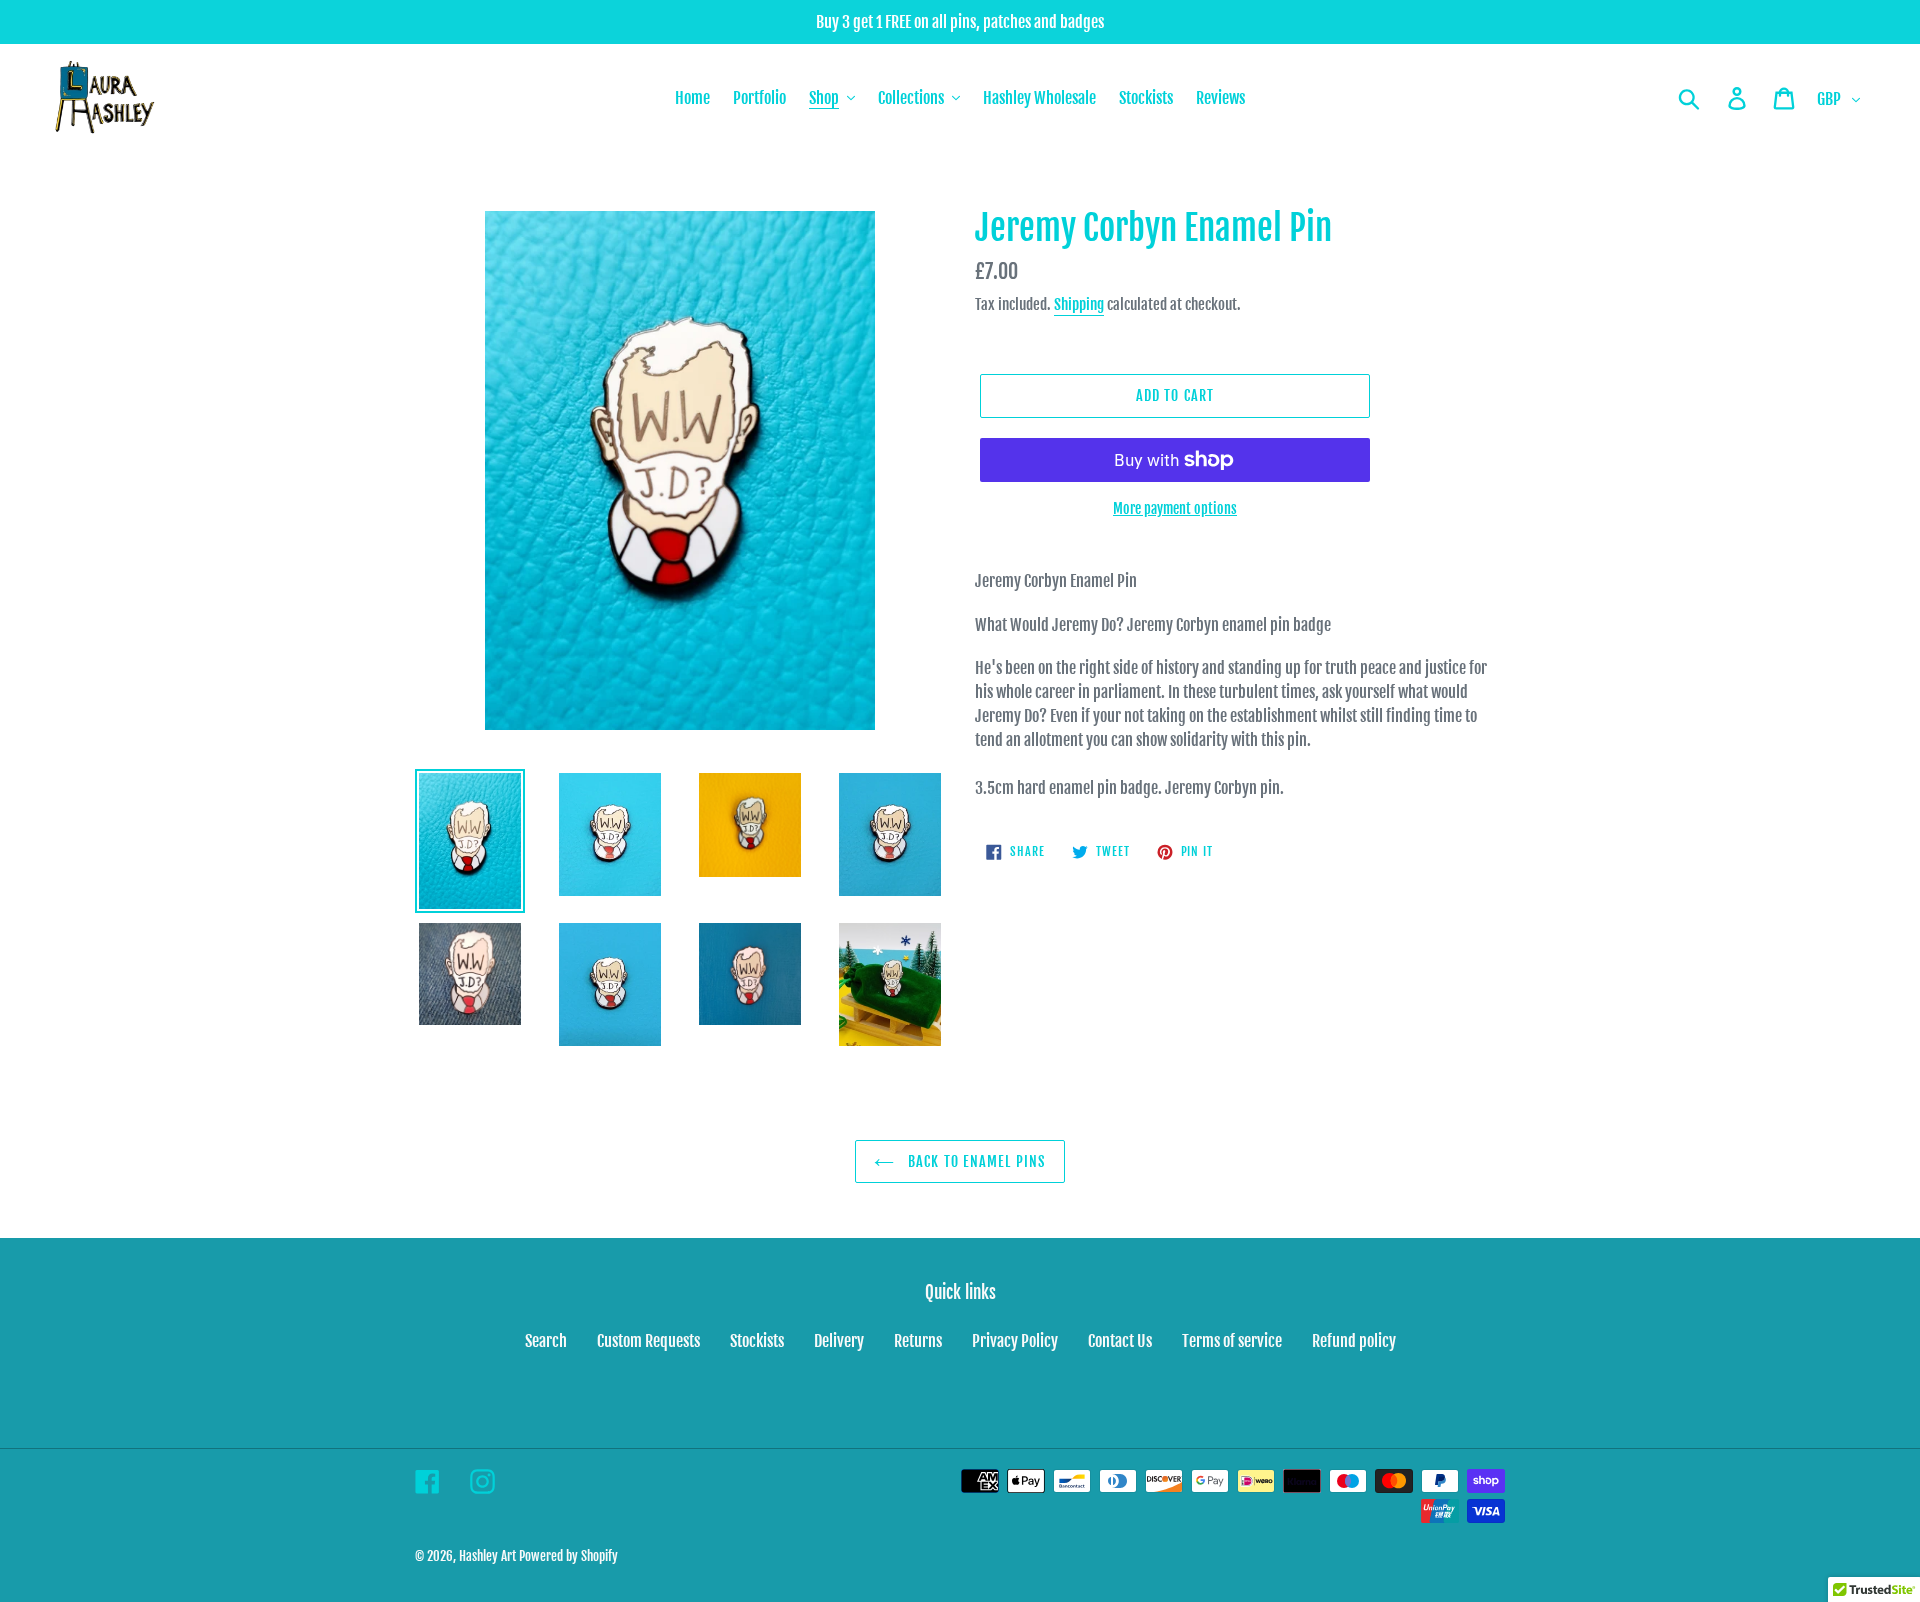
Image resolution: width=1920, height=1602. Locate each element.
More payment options (1175, 508)
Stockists (757, 1341)
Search (546, 1341)
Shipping (1079, 304)
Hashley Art (487, 1556)
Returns (918, 1341)
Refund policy (1354, 1341)
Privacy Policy (1015, 1341)
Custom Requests (648, 1341)
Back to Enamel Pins (975, 1161)
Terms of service (1232, 1341)
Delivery (839, 1341)
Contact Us (1120, 1341)
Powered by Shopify (568, 1556)
